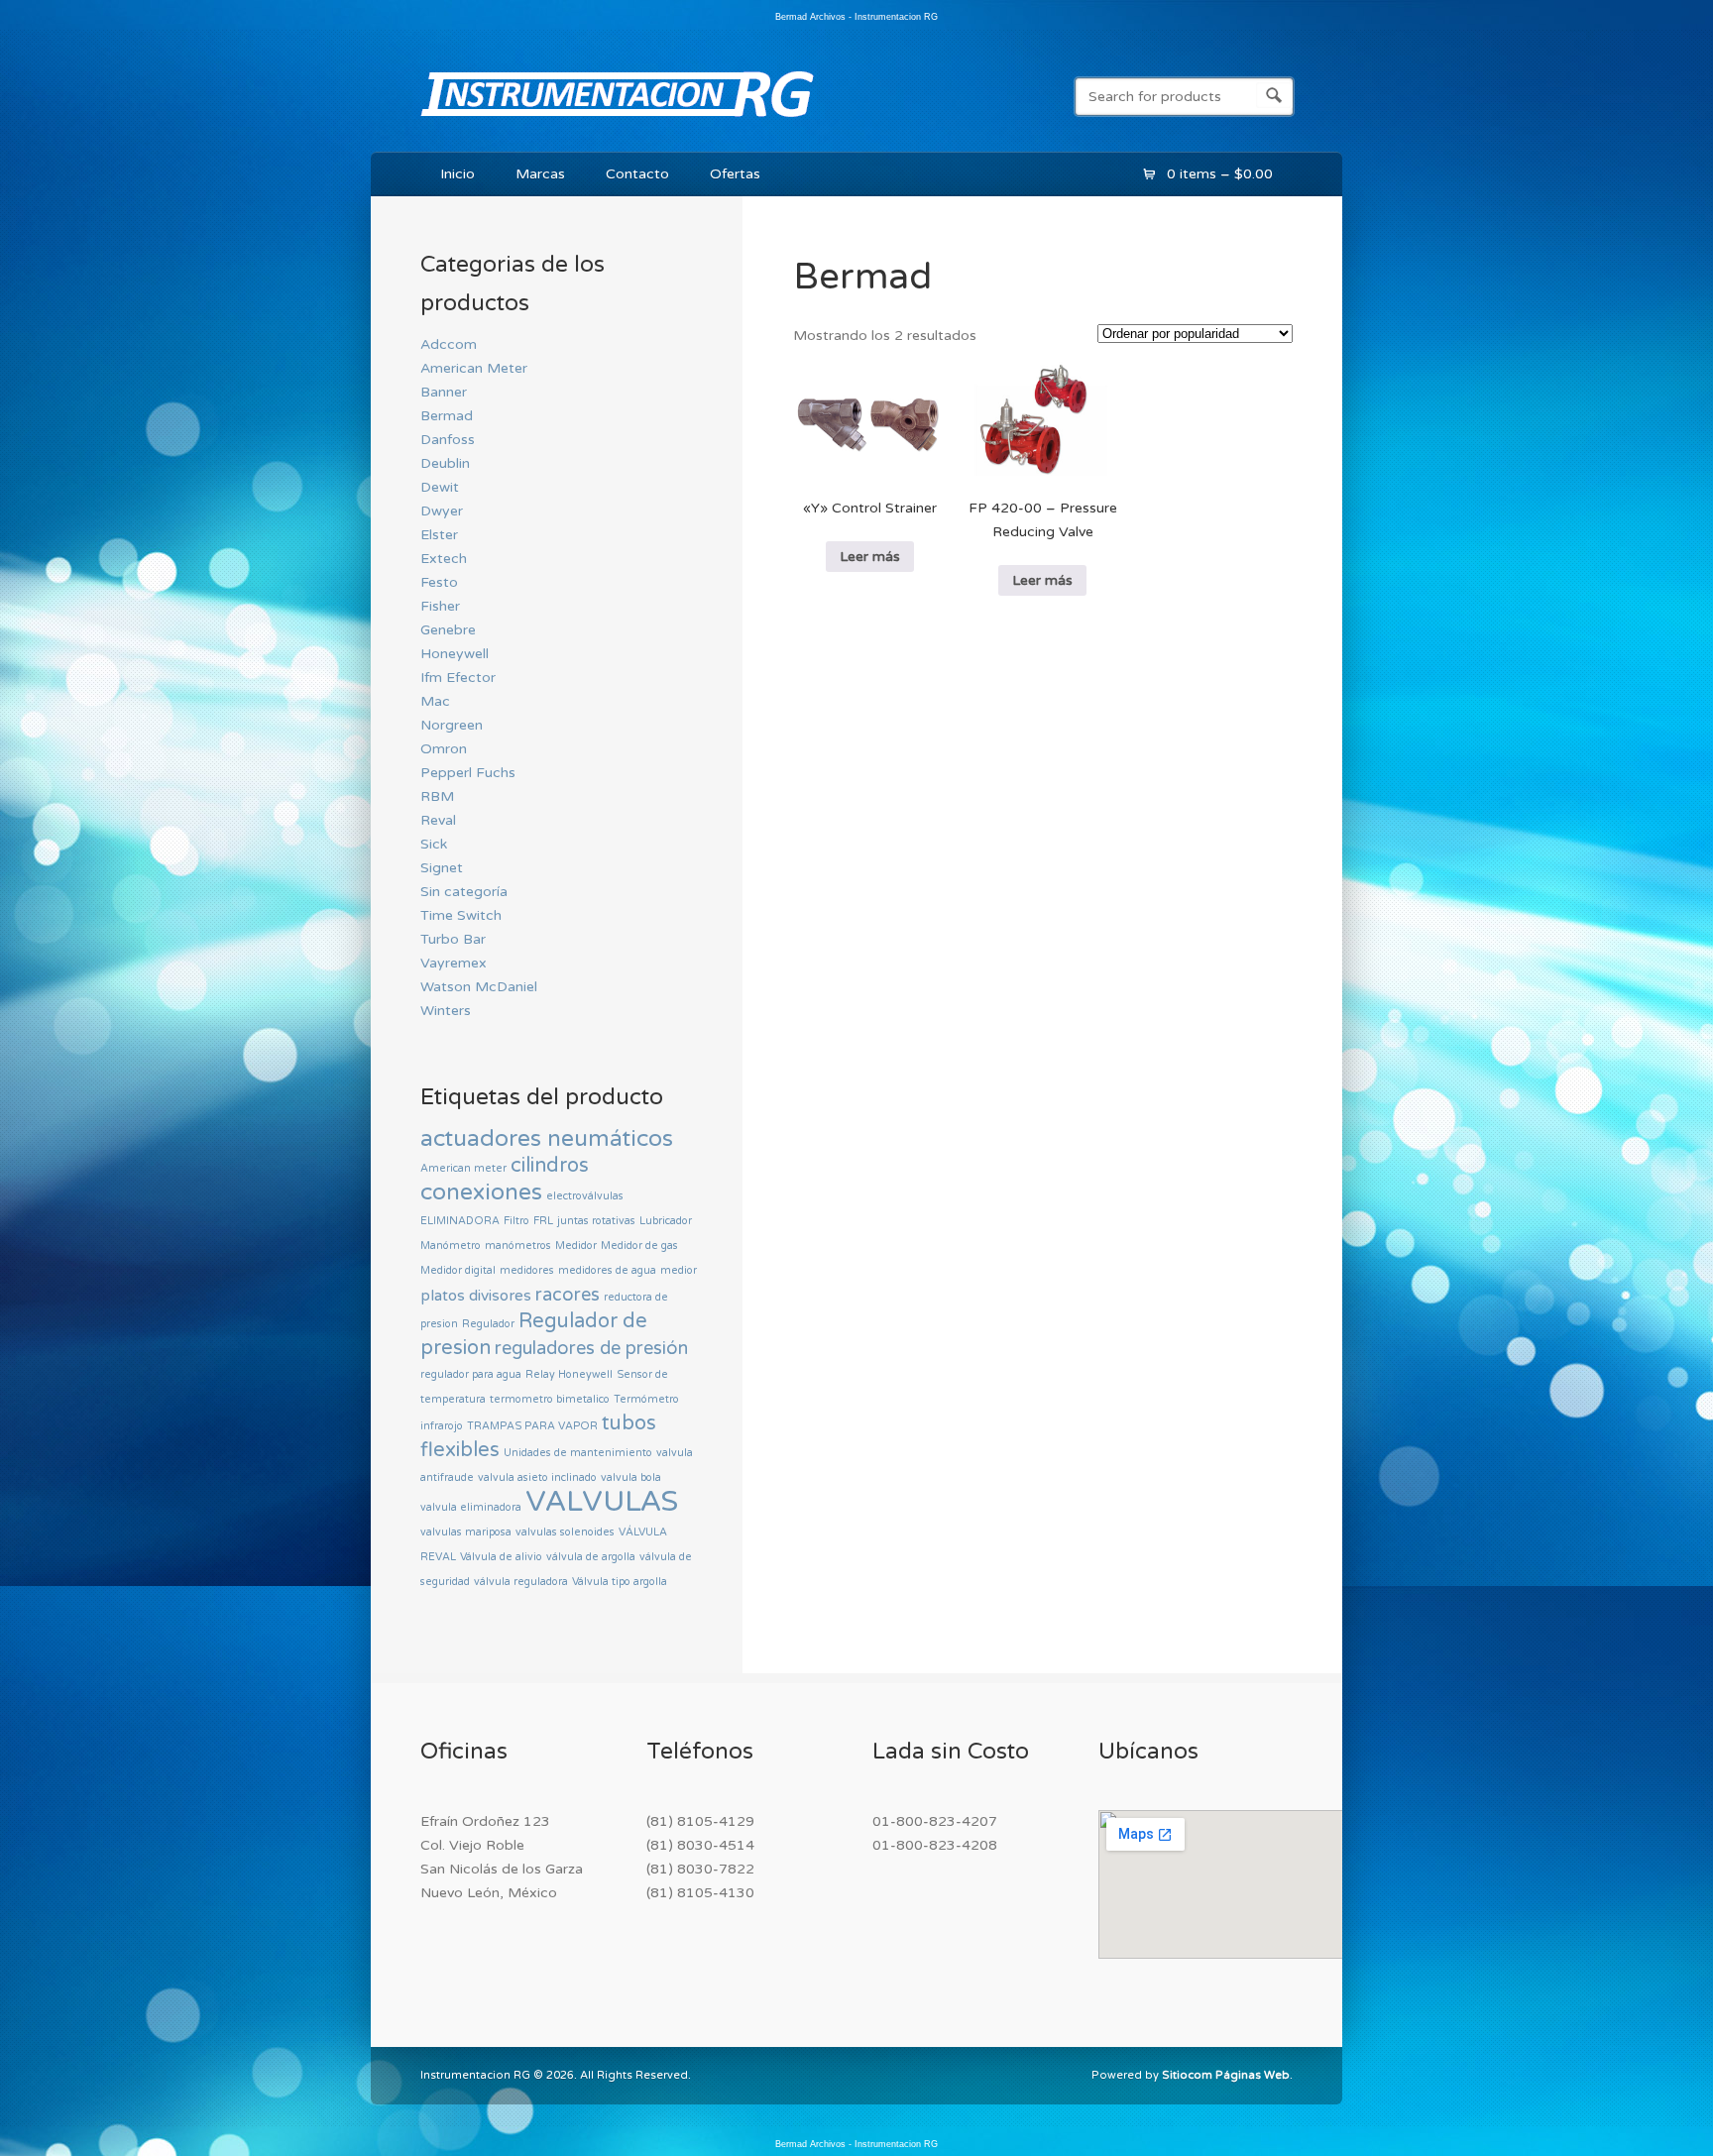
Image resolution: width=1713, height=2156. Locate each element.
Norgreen (452, 725)
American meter (463, 1168)
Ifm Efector (458, 678)
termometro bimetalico (550, 1399)
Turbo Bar (453, 939)
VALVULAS (602, 1501)
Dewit (440, 487)
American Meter (474, 368)
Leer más (870, 557)
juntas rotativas (596, 1221)
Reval (438, 820)
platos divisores (476, 1296)
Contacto (637, 174)
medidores (527, 1270)
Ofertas (735, 174)
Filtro (516, 1221)
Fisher (440, 606)
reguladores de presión (591, 1348)
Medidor (576, 1246)
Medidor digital (458, 1270)
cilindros (550, 1166)
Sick (434, 844)
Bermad (447, 416)
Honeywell (455, 654)
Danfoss (448, 440)
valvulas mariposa (466, 1532)
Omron (444, 749)
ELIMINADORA (460, 1221)
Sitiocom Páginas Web (1226, 2075)
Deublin (445, 463)
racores (568, 1295)
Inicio (457, 174)
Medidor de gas (639, 1246)
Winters (446, 1011)
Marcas (540, 174)
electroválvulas (585, 1196)
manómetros (518, 1246)
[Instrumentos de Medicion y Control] (617, 121)
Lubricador (666, 1221)
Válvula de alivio (501, 1557)
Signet (442, 868)
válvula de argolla (591, 1557)
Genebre (448, 630)
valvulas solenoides (565, 1532)
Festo (439, 582)
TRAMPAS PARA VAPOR (532, 1426)
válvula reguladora (521, 1582)
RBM (437, 796)
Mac (435, 701)
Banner (444, 392)
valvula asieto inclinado (537, 1477)
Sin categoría (464, 892)
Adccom (449, 344)
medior (679, 1270)
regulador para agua (471, 1374)
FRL (543, 1221)
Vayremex (454, 963)
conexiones (481, 1192)
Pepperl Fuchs (468, 773)
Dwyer (442, 511)
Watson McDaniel (479, 987)
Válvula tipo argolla (620, 1582)
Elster (439, 535)
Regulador (488, 1324)
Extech (444, 559)
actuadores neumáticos (547, 1139)
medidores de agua (607, 1270)
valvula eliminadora (471, 1507)
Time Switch (461, 915)
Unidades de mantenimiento (578, 1453)
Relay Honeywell (569, 1374)
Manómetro (451, 1246)
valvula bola (631, 1477)
